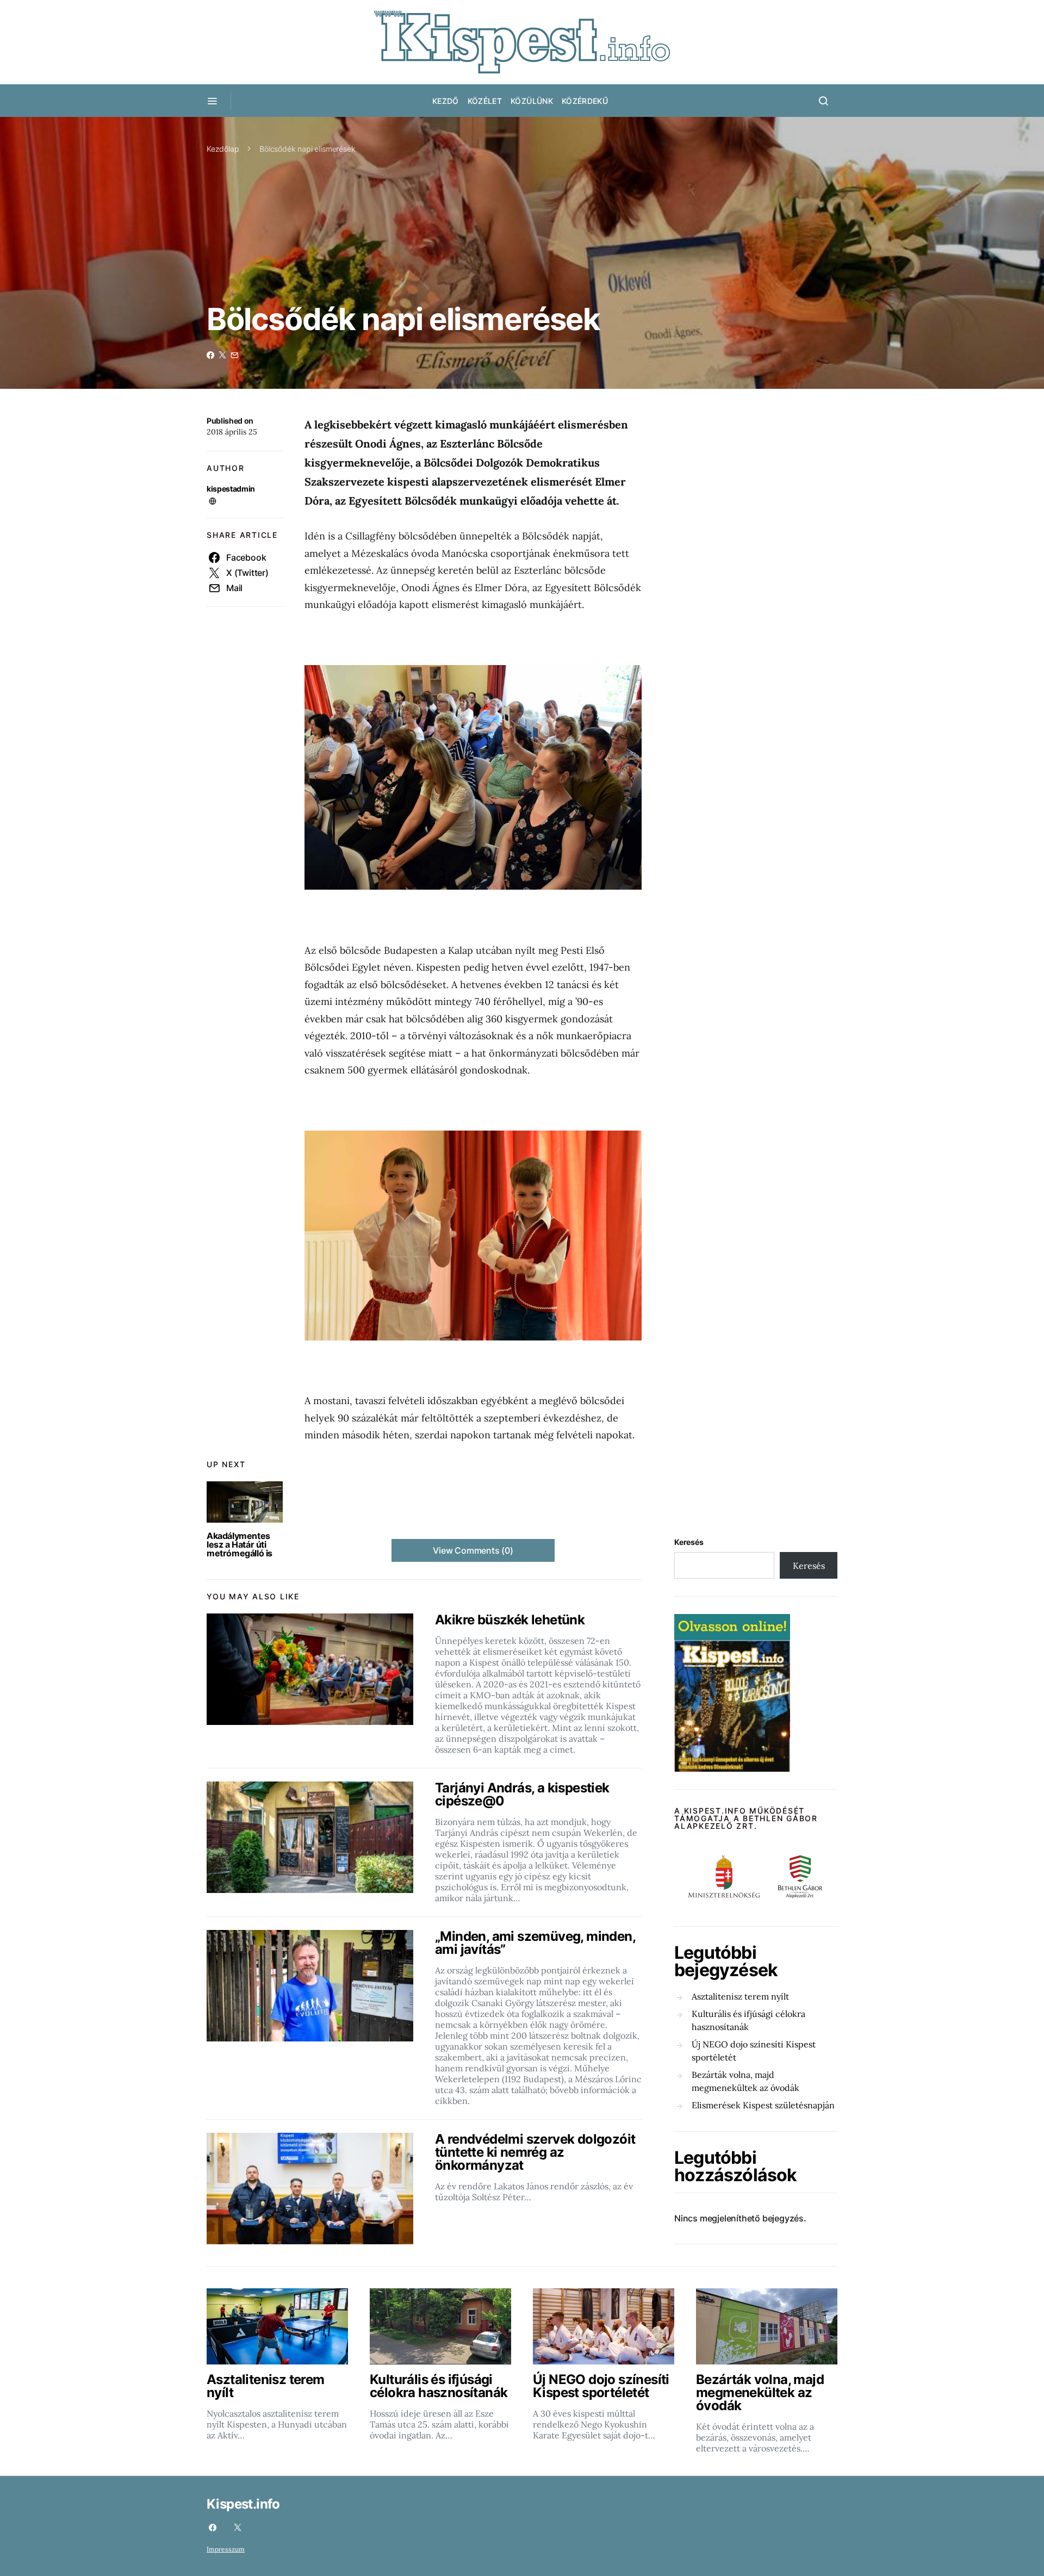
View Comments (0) (473, 1550)
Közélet (485, 101)
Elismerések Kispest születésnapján (763, 2105)
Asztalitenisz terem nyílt (740, 1996)
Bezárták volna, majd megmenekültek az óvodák (745, 2081)
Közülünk (532, 101)
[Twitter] (238, 2528)
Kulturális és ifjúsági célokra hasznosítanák (748, 2020)
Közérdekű (585, 101)
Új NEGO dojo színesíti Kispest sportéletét (754, 2051)
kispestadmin (231, 489)
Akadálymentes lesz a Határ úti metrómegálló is (240, 1544)
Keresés (689, 1542)
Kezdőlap (223, 149)
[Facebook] (213, 2528)
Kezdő (446, 101)
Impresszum (226, 2549)
